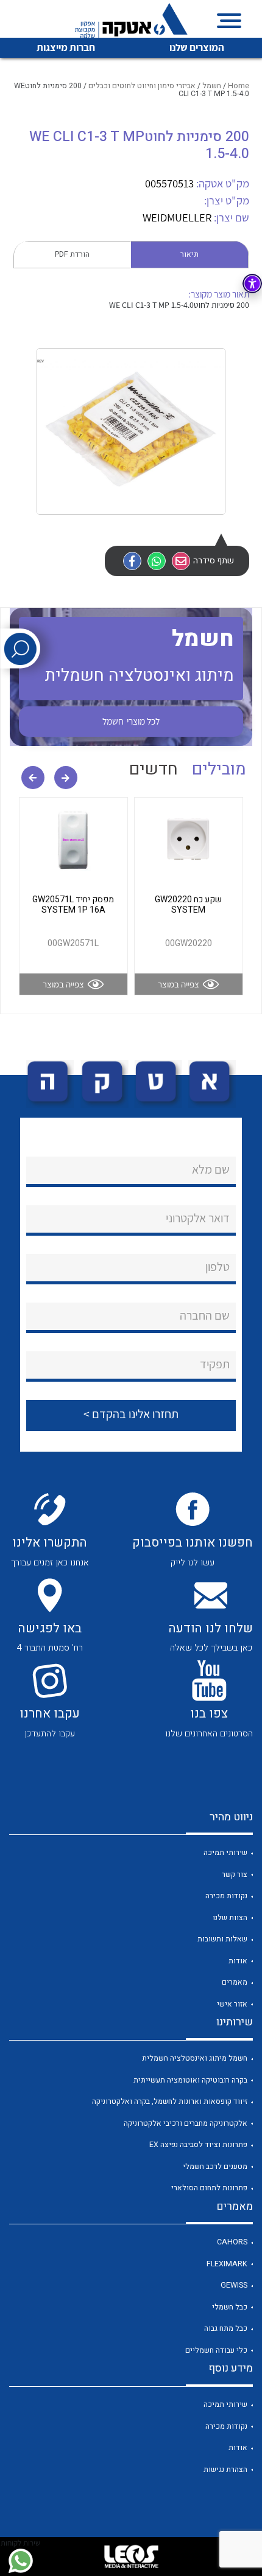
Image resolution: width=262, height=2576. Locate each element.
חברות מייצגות (66, 47)
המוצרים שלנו (197, 47)
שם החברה (205, 1315)
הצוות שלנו (230, 1918)
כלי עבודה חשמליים (216, 2350)
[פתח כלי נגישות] (252, 284)
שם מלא (211, 1169)
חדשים (154, 769)
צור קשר (235, 1875)
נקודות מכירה (226, 1896)
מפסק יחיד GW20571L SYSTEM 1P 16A (73, 905)
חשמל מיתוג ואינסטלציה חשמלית (195, 2058)
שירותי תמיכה (225, 1853)
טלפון (218, 1267)
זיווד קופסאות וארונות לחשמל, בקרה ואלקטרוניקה (170, 2101)
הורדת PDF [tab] (72, 254)
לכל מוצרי (131, 721)
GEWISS (234, 2285)
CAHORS (232, 2242)
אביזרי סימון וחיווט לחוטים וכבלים (142, 86)
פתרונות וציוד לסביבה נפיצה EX (198, 2145)
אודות (238, 1961)
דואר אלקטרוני (198, 1218)
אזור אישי (232, 2004)
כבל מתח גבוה (226, 2328)
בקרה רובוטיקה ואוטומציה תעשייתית (190, 2080)
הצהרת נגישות (225, 2470)
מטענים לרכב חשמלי (215, 2167)
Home (239, 86)
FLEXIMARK (227, 2264)
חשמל (212, 86)
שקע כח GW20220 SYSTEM (188, 905)
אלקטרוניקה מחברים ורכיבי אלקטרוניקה (186, 2123)
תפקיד (215, 1364)
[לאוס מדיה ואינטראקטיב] (131, 2557)
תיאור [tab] (189, 254)
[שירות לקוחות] (20, 2561)
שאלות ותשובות (222, 1939)
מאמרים (235, 1982)
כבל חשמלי (230, 2307)
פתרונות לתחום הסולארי (209, 2188)
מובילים (219, 769)
